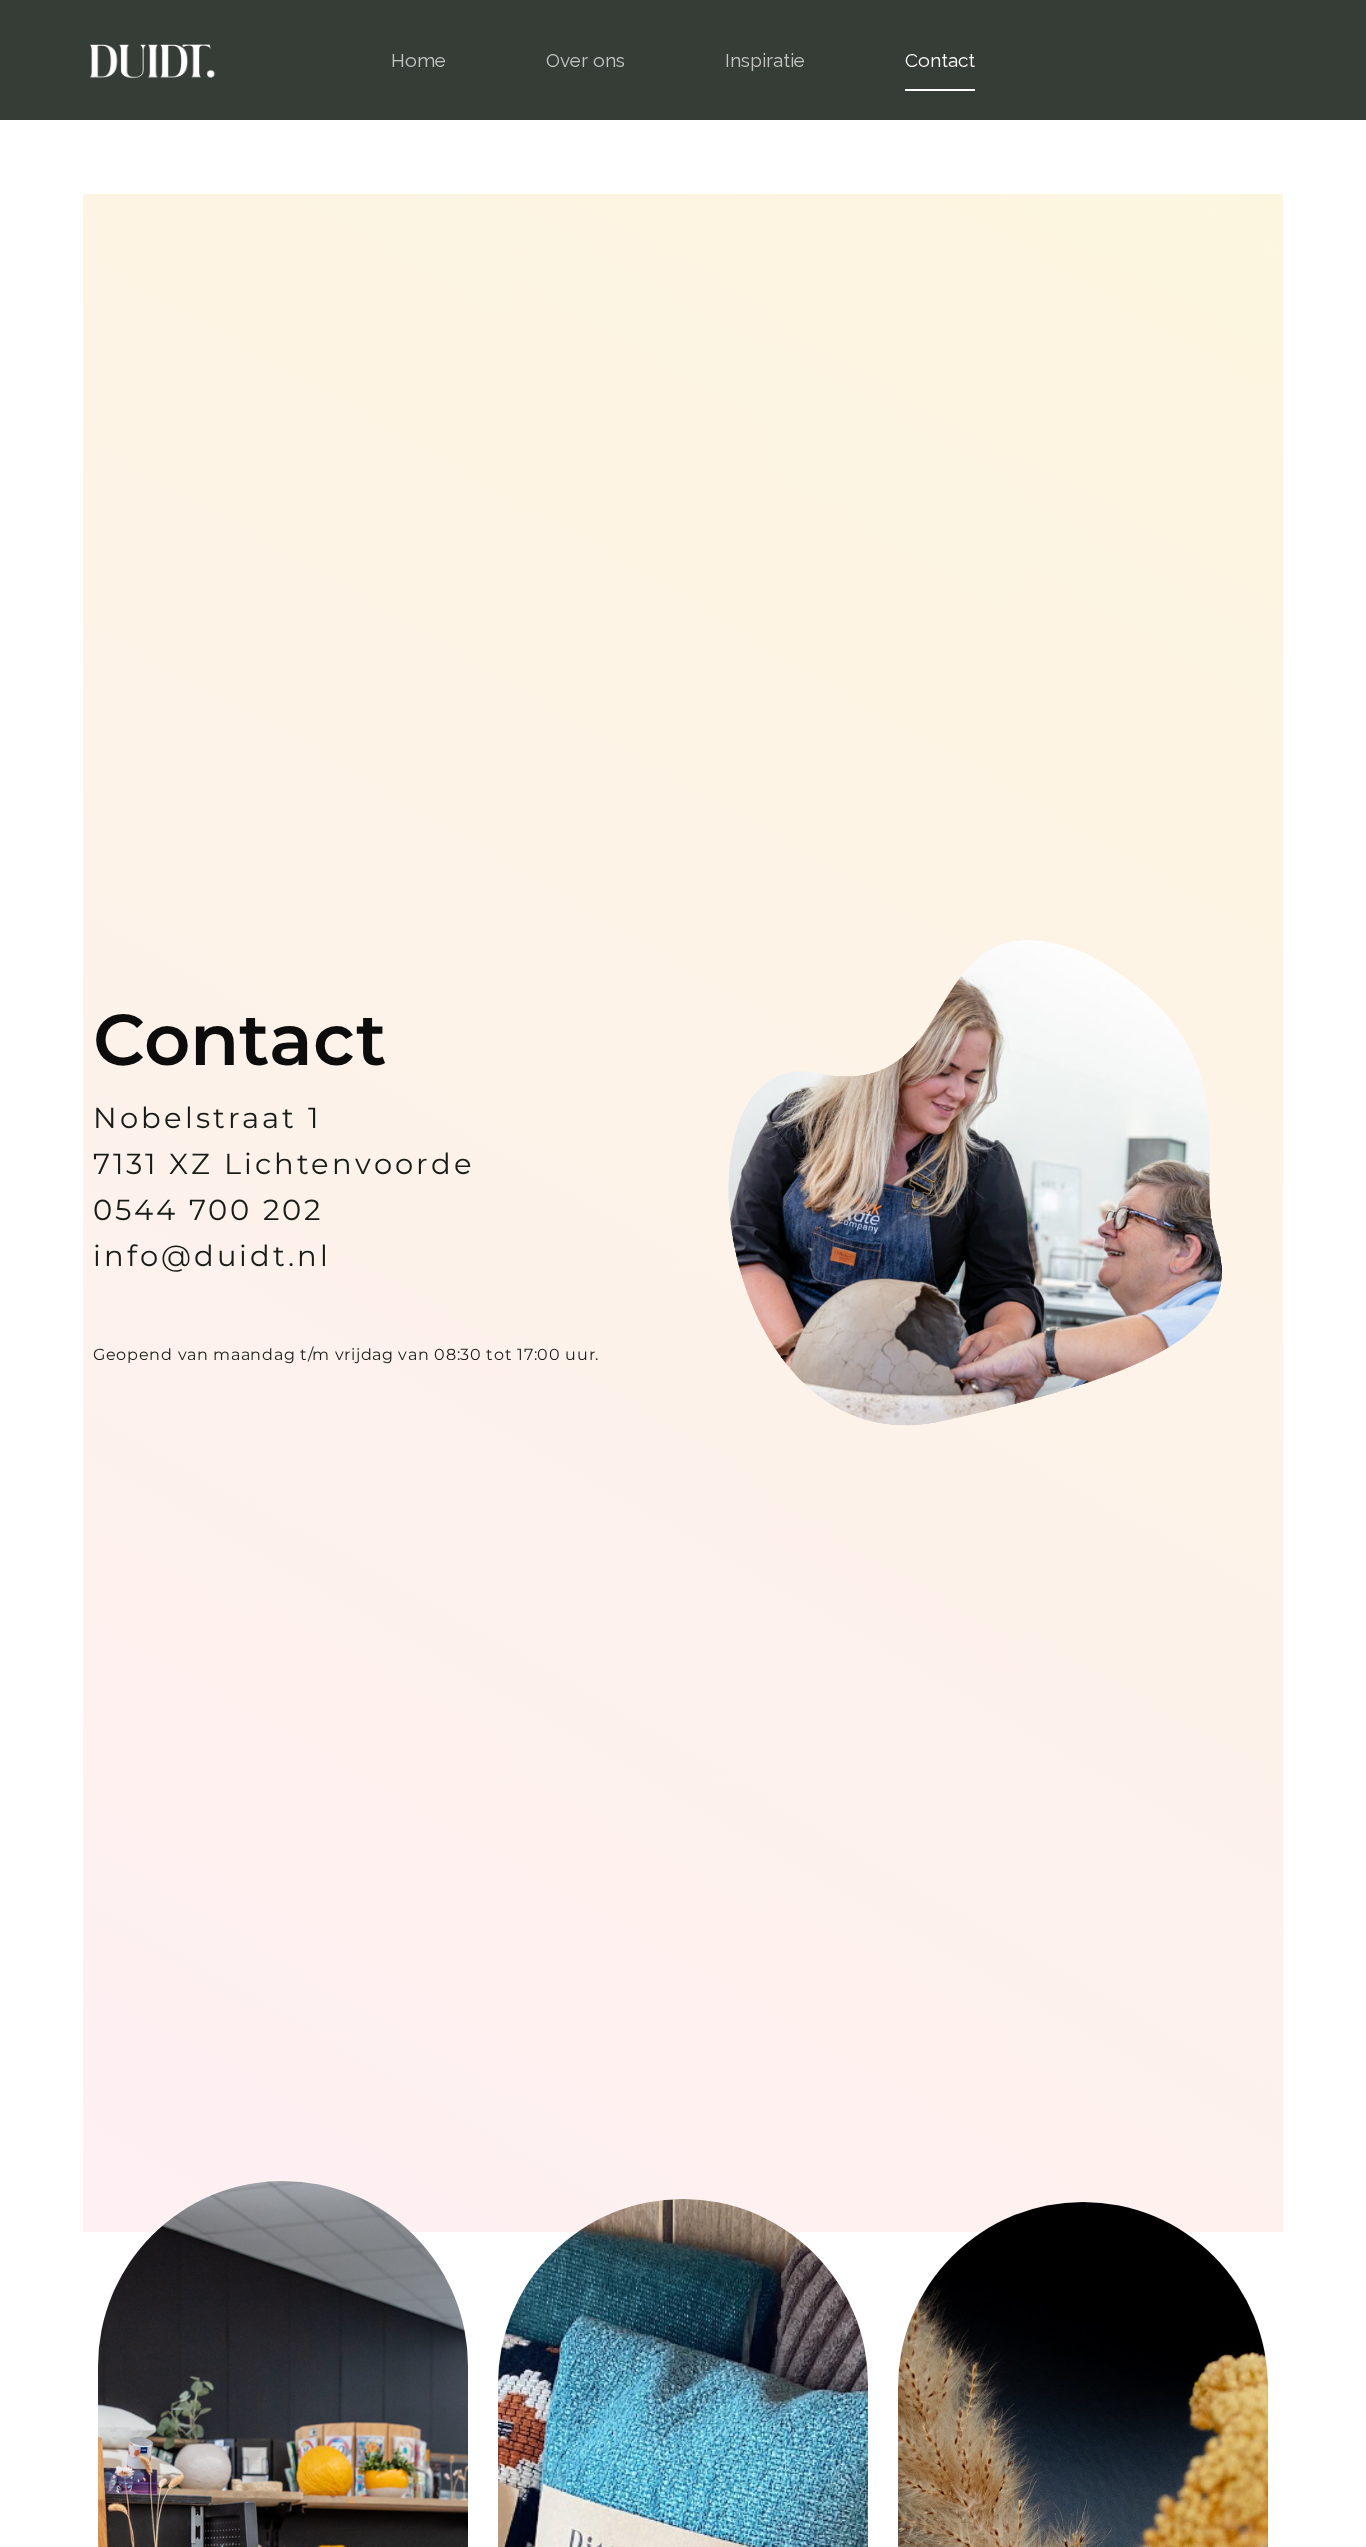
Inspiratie (765, 60)
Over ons (585, 60)
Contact (940, 60)
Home (418, 60)
